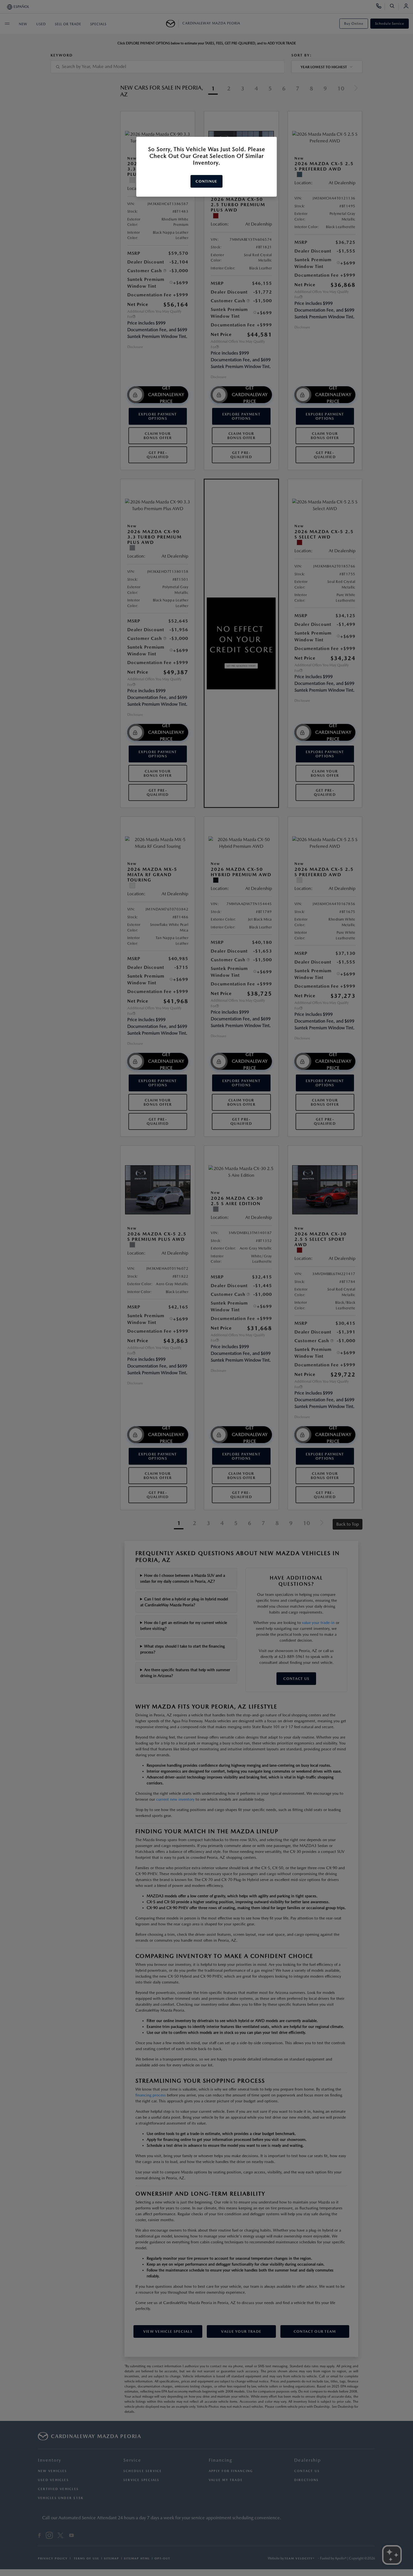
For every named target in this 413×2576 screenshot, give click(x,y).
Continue (206, 181)
